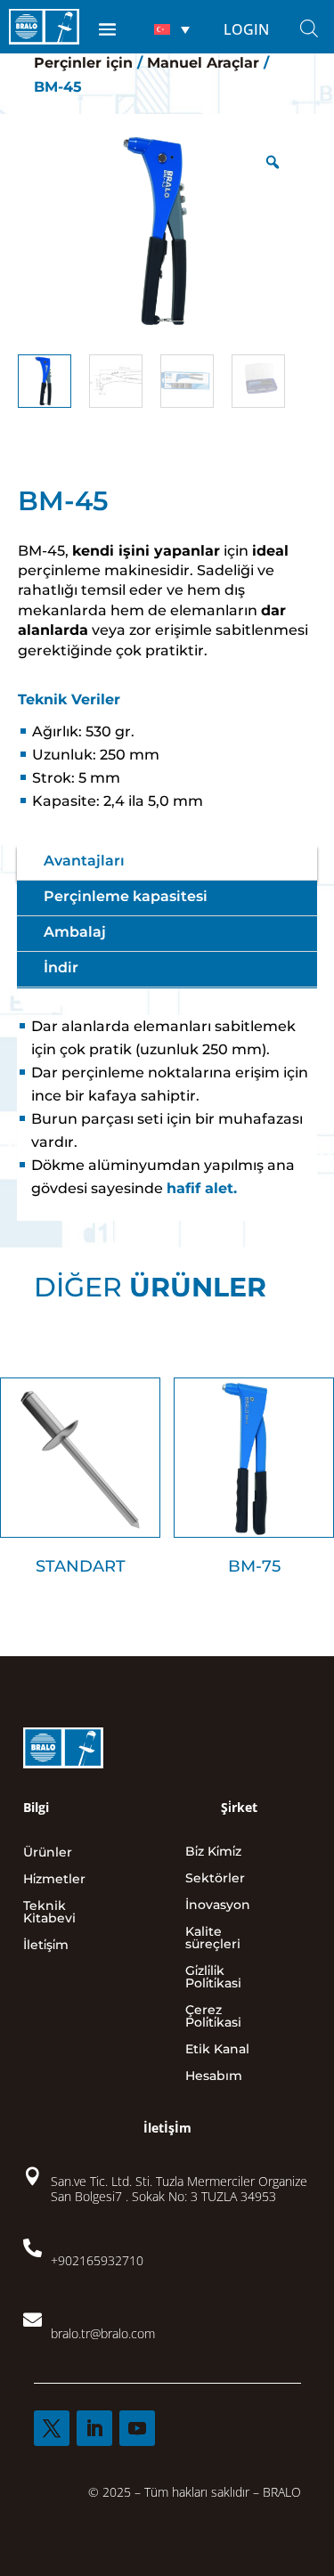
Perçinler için (83, 63)
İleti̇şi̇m (46, 1946)
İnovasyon (218, 1906)
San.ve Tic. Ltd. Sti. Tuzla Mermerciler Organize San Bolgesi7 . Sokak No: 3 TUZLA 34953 (179, 2189)
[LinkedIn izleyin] (94, 2428)
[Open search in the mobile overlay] (309, 28)
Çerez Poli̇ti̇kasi (213, 2017)
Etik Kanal (217, 2050)
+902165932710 (97, 2260)
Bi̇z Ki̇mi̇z (213, 1852)
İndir (61, 967)
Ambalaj (75, 932)
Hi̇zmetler (54, 1880)
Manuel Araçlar (203, 63)
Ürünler (48, 1853)
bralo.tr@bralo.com (103, 2333)
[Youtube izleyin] (137, 2428)
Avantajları (84, 861)
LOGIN (246, 29)
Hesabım (214, 2076)
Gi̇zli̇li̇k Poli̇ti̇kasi (213, 1978)
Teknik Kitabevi (49, 1913)
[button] (172, 29)
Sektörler (215, 1879)
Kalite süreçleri (213, 1938)
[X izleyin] (52, 2428)
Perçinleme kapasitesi (126, 896)
